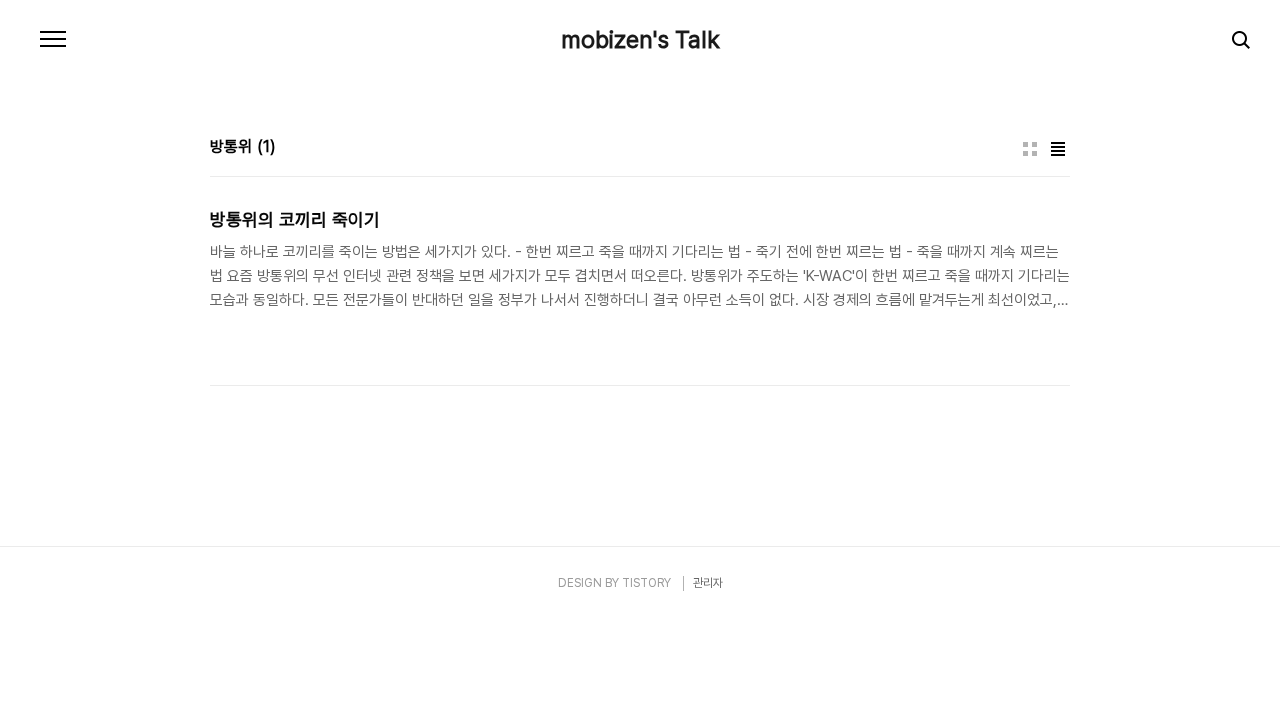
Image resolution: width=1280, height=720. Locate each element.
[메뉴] (53, 40)
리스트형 (1058, 149)
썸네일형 (1030, 149)
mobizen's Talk (640, 40)
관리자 (708, 583)
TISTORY (646, 583)
